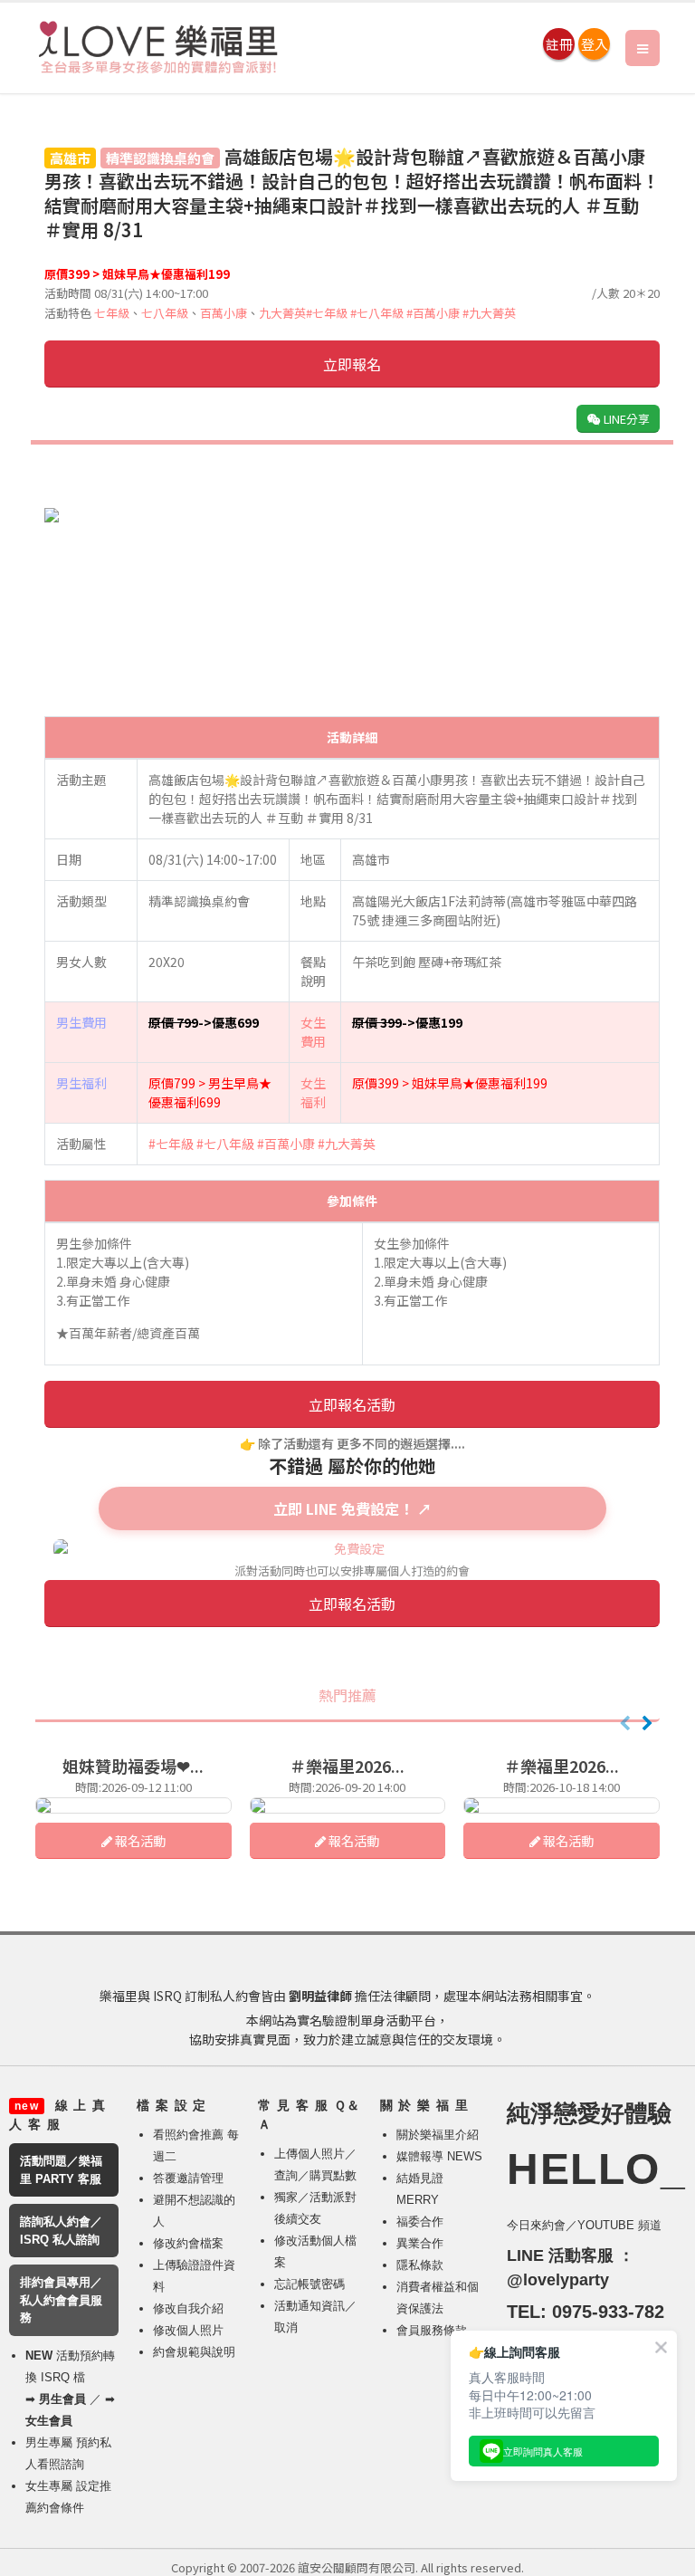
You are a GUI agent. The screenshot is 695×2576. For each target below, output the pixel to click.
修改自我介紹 (188, 2308)
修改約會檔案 (188, 2243)
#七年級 (327, 313)
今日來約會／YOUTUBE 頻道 (584, 2225)
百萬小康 (224, 313)
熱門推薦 (347, 1695)
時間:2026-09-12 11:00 (133, 1787)
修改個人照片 (188, 2330)
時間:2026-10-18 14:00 (562, 1787)
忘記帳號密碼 (309, 2284)
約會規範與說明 (194, 2352)
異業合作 (420, 2243)
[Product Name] (133, 1805)
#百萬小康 (433, 313)
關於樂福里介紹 (438, 2135)
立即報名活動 (352, 1404)
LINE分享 (625, 419)
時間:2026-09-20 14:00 (347, 1787)
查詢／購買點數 (315, 2175)
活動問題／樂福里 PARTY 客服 (61, 2170)
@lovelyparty (558, 2280)
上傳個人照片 (309, 2154)
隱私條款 (420, 2265)
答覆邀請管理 (188, 2178)
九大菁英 (282, 313)
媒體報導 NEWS (439, 2156)
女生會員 (49, 2421)
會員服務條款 (432, 2330)
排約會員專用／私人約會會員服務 (61, 2300)
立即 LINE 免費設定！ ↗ (352, 1508)
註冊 (559, 44)
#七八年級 (377, 313)
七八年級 (165, 313)
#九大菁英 (489, 313)
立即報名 (352, 364)
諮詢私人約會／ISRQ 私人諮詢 (61, 2231)
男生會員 (62, 2399)
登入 (595, 44)
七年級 (112, 313)
